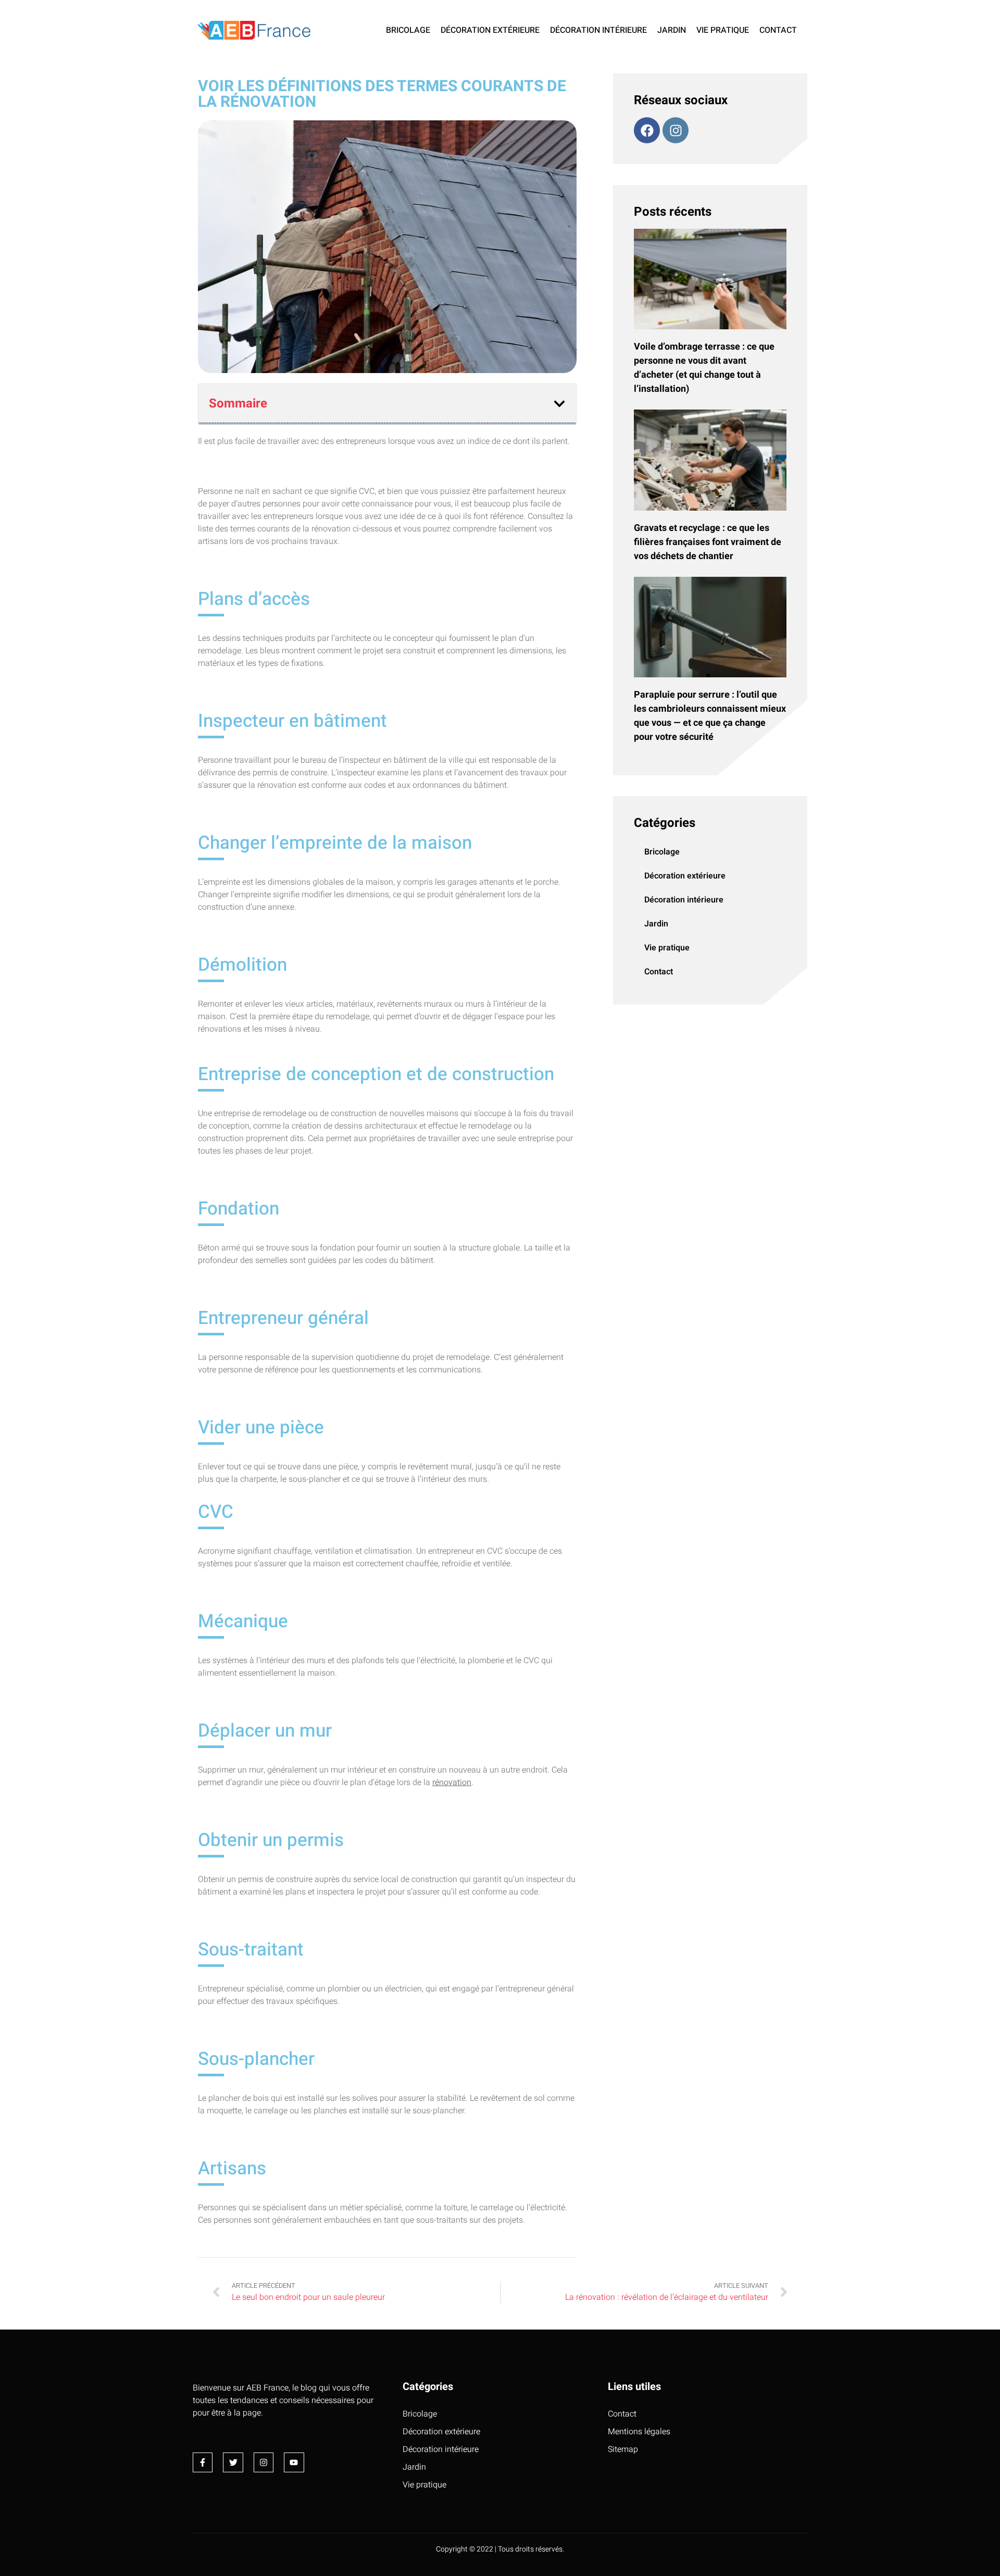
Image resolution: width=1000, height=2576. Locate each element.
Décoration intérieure (598, 30)
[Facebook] (647, 130)
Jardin (672, 30)
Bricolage (408, 30)
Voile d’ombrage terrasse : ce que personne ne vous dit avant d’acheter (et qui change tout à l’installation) (704, 368)
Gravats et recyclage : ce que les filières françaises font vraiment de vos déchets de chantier (708, 542)
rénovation (452, 1782)
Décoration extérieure (490, 30)
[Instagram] (676, 130)
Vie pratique (723, 30)
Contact (778, 30)
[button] (559, 404)
